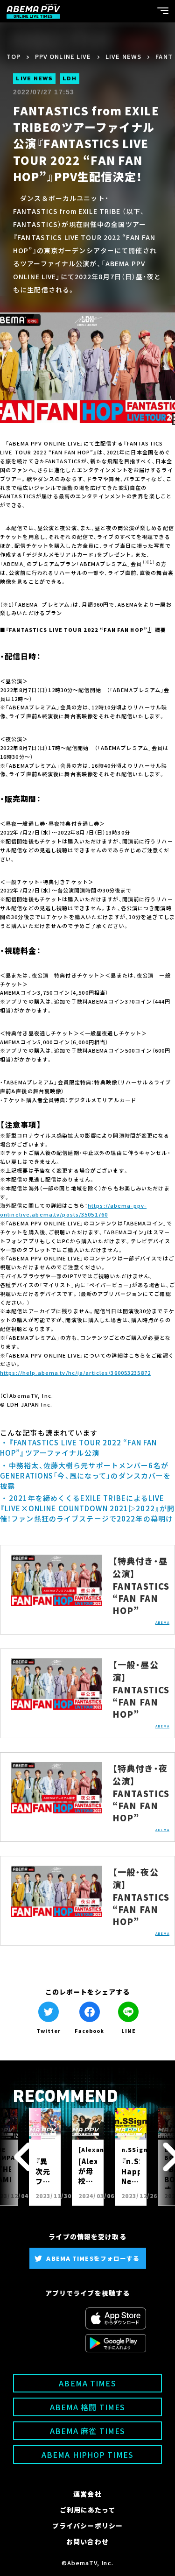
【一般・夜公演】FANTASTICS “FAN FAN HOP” (141, 1897)
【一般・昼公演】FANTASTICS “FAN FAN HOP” (141, 1689)
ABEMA (163, 1622)
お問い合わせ (87, 2541)
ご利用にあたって (88, 2510)
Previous (13, 2157)
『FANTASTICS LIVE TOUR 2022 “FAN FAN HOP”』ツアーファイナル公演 (78, 1447)
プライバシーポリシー (87, 2526)
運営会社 (87, 2494)
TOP (14, 56)
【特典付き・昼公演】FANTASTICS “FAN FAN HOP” (141, 1585)
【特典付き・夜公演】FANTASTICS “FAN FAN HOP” (141, 1793)
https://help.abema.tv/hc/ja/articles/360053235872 (75, 1373)
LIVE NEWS (123, 56)
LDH (70, 79)
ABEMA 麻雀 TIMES (88, 2431)
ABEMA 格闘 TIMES (88, 2407)
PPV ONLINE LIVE (63, 56)
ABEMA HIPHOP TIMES (87, 2455)
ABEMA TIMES (87, 2383)
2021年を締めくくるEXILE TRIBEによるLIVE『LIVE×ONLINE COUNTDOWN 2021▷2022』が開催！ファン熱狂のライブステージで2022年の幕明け (87, 1508)
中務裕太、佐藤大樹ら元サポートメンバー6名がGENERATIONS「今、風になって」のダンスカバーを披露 (85, 1476)
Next (162, 2157)
